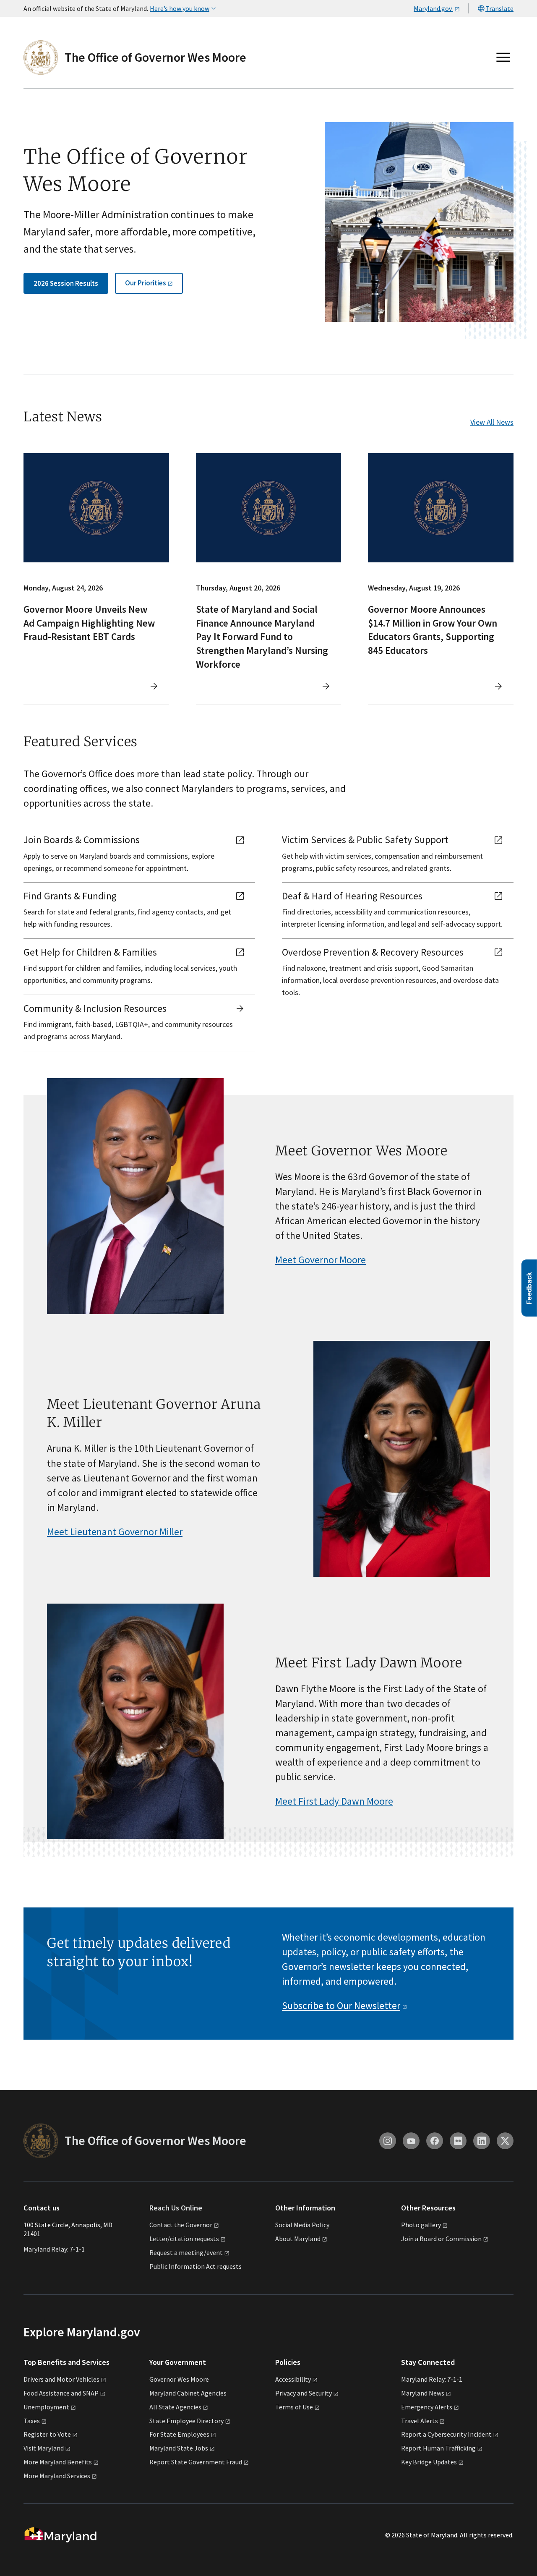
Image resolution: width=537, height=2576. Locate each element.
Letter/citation (184, 2239)
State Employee (186, 2421)
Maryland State (179, 2448)
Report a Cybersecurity (446, 2434)
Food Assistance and (61, 2393)
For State (179, 2434)
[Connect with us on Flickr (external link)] (458, 2141)
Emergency (427, 2407)
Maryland (423, 2393)
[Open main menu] (503, 57)
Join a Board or (441, 2239)
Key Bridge (429, 2462)
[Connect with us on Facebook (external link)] (435, 2141)
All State (175, 2407)
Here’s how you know (180, 8)
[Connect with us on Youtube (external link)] (411, 2141)
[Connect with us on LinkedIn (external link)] (482, 2141)
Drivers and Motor (61, 2379)
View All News (492, 422)
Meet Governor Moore (321, 1260)
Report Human (438, 2448)
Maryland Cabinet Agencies (188, 2393)
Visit (44, 2448)
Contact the (181, 2225)
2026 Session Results (66, 283)
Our (146, 283)
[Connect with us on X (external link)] (505, 2141)
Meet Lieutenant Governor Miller (115, 1532)
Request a (186, 2252)
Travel (420, 2421)
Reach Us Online (176, 2208)
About (298, 2239)
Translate (499, 8)
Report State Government (196, 2462)
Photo (421, 2225)
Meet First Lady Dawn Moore (334, 1801)
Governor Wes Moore (179, 2379)
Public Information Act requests (196, 2266)
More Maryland (58, 2462)
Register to (47, 2434)
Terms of (294, 2407)
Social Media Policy (302, 2225)
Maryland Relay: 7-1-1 (54, 2249)
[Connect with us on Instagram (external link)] (388, 2141)
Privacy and (304, 2393)
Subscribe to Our (341, 2005)
